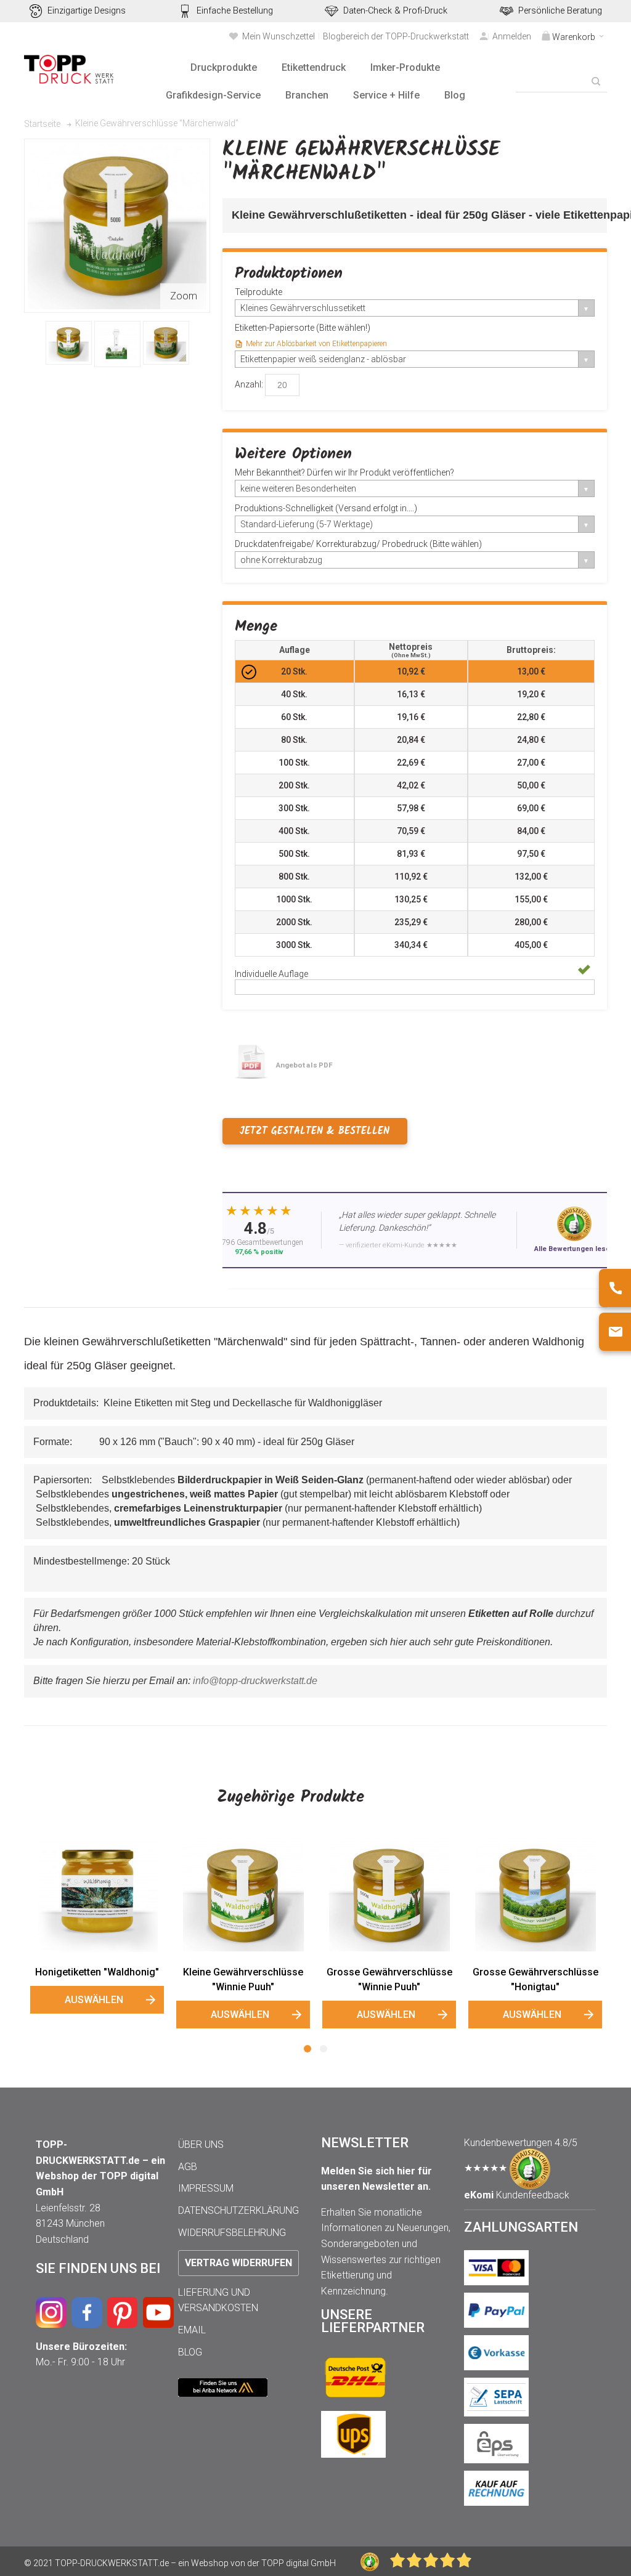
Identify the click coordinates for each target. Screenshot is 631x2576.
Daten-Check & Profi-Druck (395, 11)
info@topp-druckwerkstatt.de (255, 1681)
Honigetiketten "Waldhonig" (97, 1972)
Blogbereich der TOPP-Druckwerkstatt (396, 36)
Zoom (184, 296)
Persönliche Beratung (560, 11)
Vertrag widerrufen (238, 2263)
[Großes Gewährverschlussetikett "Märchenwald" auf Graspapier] (166, 343)
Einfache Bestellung (235, 11)
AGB (188, 2167)
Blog (190, 2352)
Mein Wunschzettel (279, 36)
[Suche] (596, 81)
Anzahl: (249, 384)
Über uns (201, 2145)
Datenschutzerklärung (238, 2210)
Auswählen (94, 2000)
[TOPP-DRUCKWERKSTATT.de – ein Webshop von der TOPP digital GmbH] (70, 69)
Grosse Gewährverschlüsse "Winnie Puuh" (389, 1979)
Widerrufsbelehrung (232, 2233)
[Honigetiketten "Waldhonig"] (97, 1895)
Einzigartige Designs (87, 11)
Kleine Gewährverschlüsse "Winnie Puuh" (243, 1979)
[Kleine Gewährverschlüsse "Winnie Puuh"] (243, 1895)
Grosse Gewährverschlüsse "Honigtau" (535, 1979)
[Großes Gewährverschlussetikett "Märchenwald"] (69, 343)
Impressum (206, 2188)
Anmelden (512, 36)
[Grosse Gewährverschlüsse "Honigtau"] (535, 1895)
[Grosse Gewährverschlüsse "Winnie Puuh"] (389, 1895)
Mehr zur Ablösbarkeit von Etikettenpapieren (316, 344)
